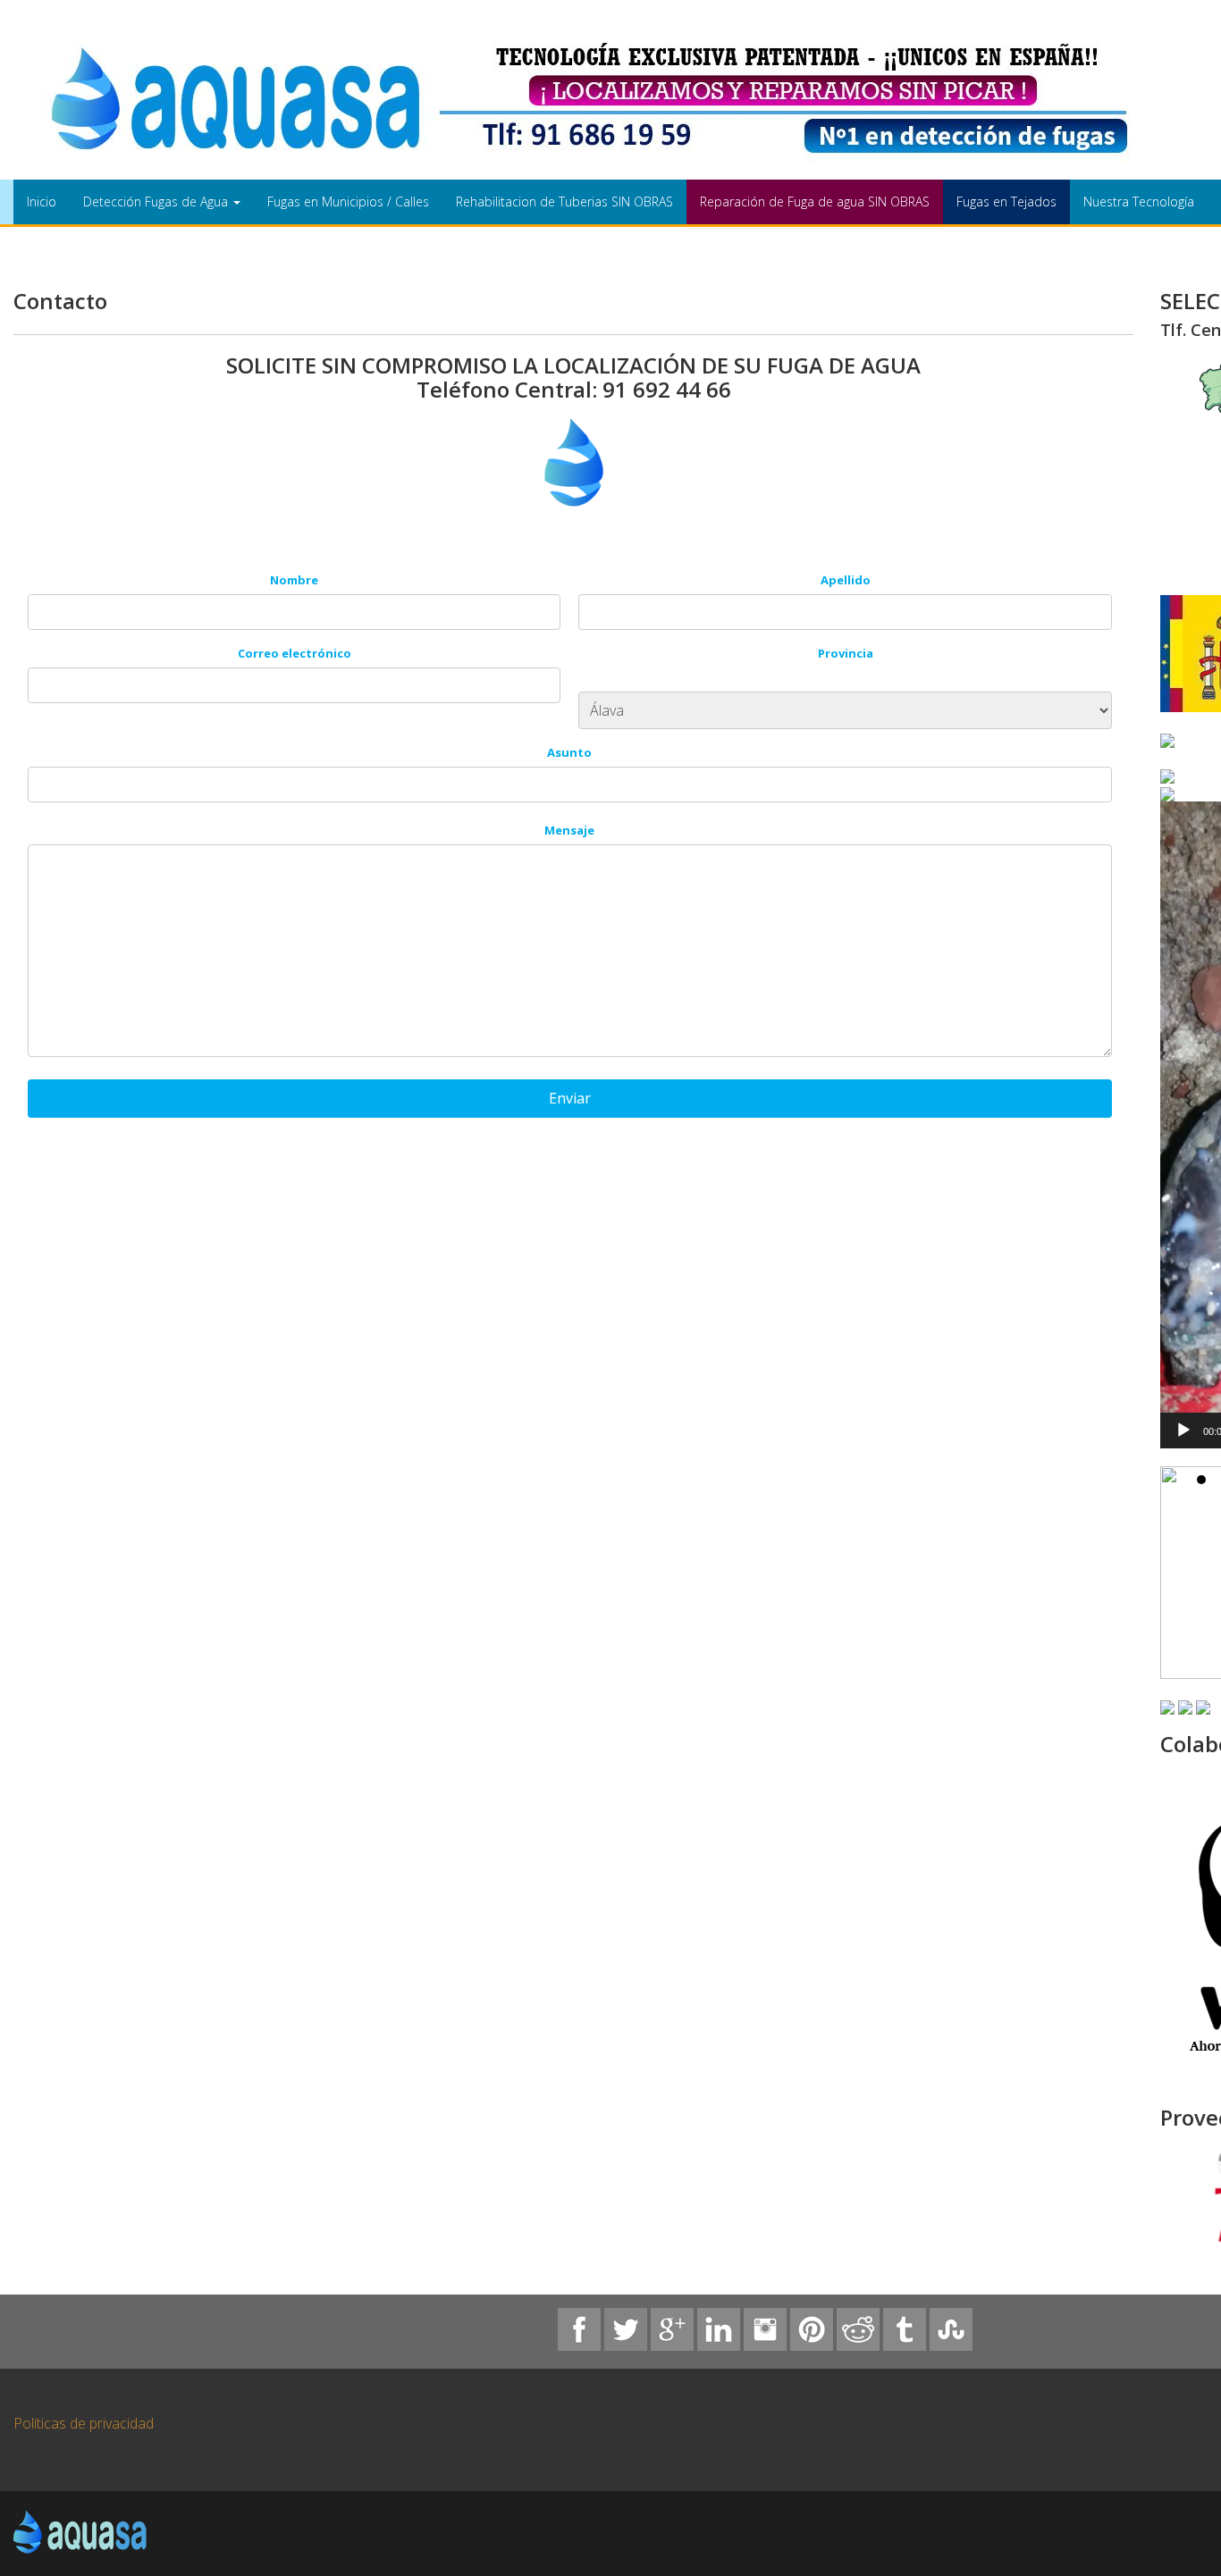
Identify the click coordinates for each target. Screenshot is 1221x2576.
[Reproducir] (1183, 1431)
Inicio (42, 201)
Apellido (846, 580)
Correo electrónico (295, 653)
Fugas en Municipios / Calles (348, 201)
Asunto (569, 752)
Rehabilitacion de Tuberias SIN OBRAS (564, 201)
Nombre (294, 580)
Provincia (846, 653)
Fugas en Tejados (1006, 201)
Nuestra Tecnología (1139, 201)
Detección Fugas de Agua (157, 201)
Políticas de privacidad (84, 2423)
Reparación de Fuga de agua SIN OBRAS (815, 201)
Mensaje (569, 830)
